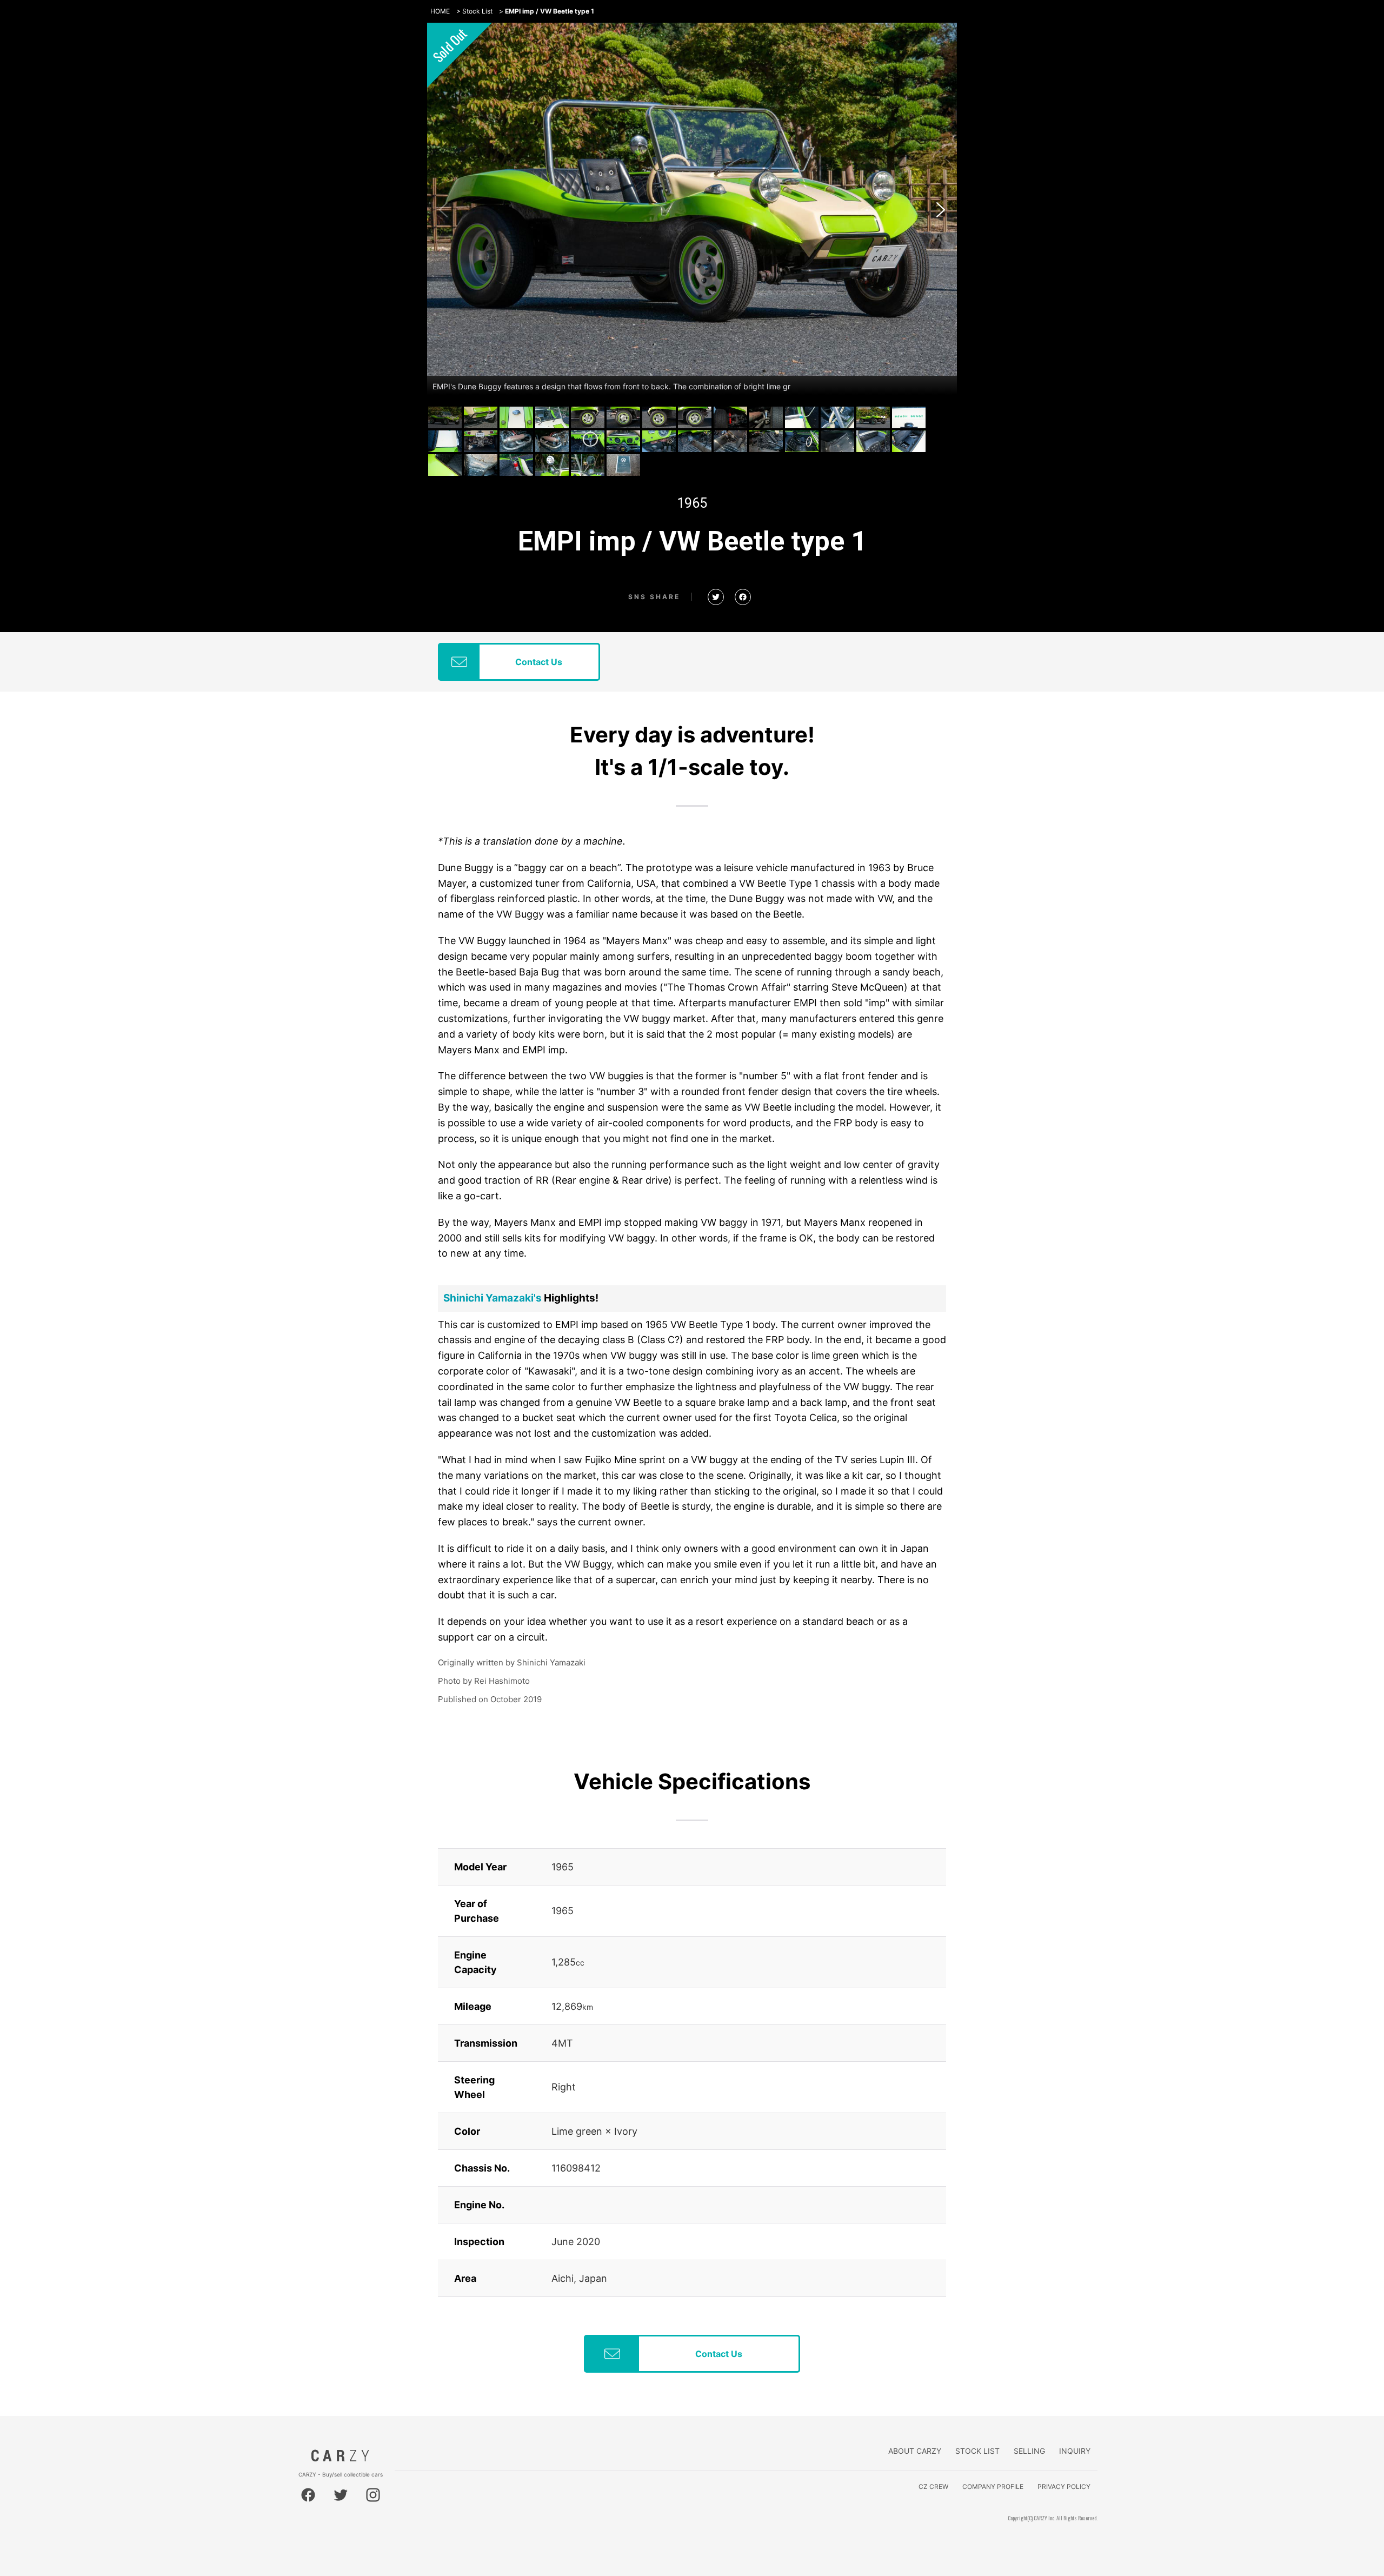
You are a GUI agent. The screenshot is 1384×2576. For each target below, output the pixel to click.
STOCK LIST (977, 2451)
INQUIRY (1075, 2451)
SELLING (1029, 2451)
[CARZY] (341, 2459)
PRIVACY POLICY (1064, 2487)
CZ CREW (933, 2487)
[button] (941, 210)
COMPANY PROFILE (993, 2487)
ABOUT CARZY (915, 2451)
